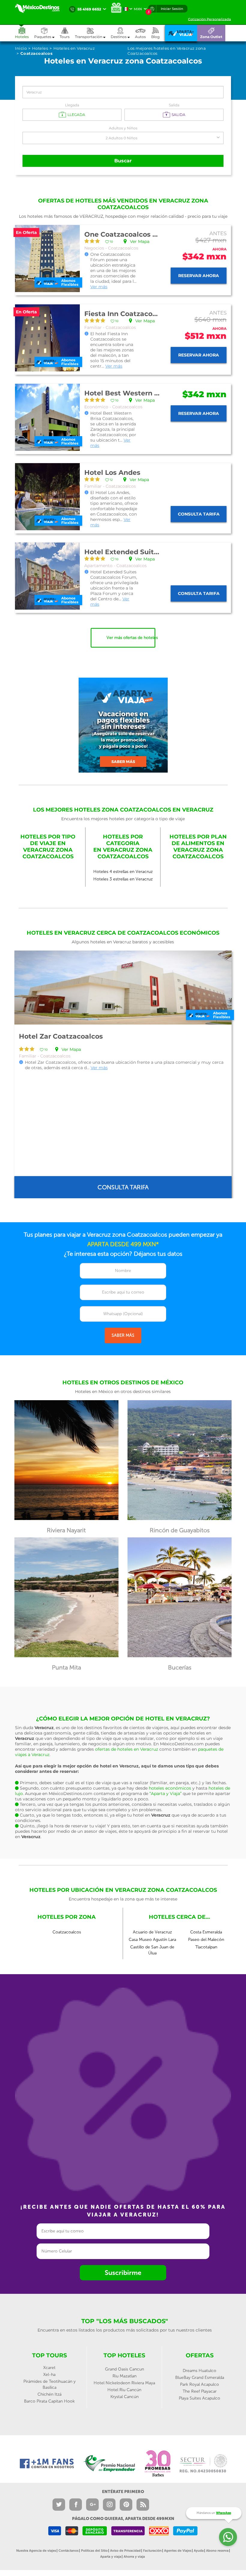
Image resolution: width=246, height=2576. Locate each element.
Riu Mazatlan (124, 2376)
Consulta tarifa (199, 514)
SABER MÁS (123, 1335)
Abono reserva (217, 2551)
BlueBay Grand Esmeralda (200, 2378)
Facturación (152, 2551)
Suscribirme (123, 2273)
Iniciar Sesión (172, 9)
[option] (123, 1074)
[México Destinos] (40, 8)
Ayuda (199, 2551)
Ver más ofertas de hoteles (131, 638)
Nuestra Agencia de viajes (36, 2551)
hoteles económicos (170, 1788)
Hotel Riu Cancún (124, 2390)
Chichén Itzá (49, 2394)
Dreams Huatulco (199, 2371)
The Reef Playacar (200, 2391)
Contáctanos (69, 2551)
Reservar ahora (199, 276)
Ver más (99, 287)
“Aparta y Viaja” (165, 1794)
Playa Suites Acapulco (199, 2398)
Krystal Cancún (124, 2397)
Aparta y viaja (111, 2557)
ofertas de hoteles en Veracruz (127, 1749)
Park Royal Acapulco (199, 2384)
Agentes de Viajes (178, 2551)
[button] (93, 33)
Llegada (72, 105)
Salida (174, 105)
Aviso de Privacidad (125, 2551)
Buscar (123, 161)
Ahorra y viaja (134, 2557)
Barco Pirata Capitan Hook (49, 2401)
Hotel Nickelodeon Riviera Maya (124, 2383)
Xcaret (49, 2368)
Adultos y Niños (123, 128)
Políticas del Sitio (94, 2551)
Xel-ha (49, 2375)
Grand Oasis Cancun (124, 2369)
